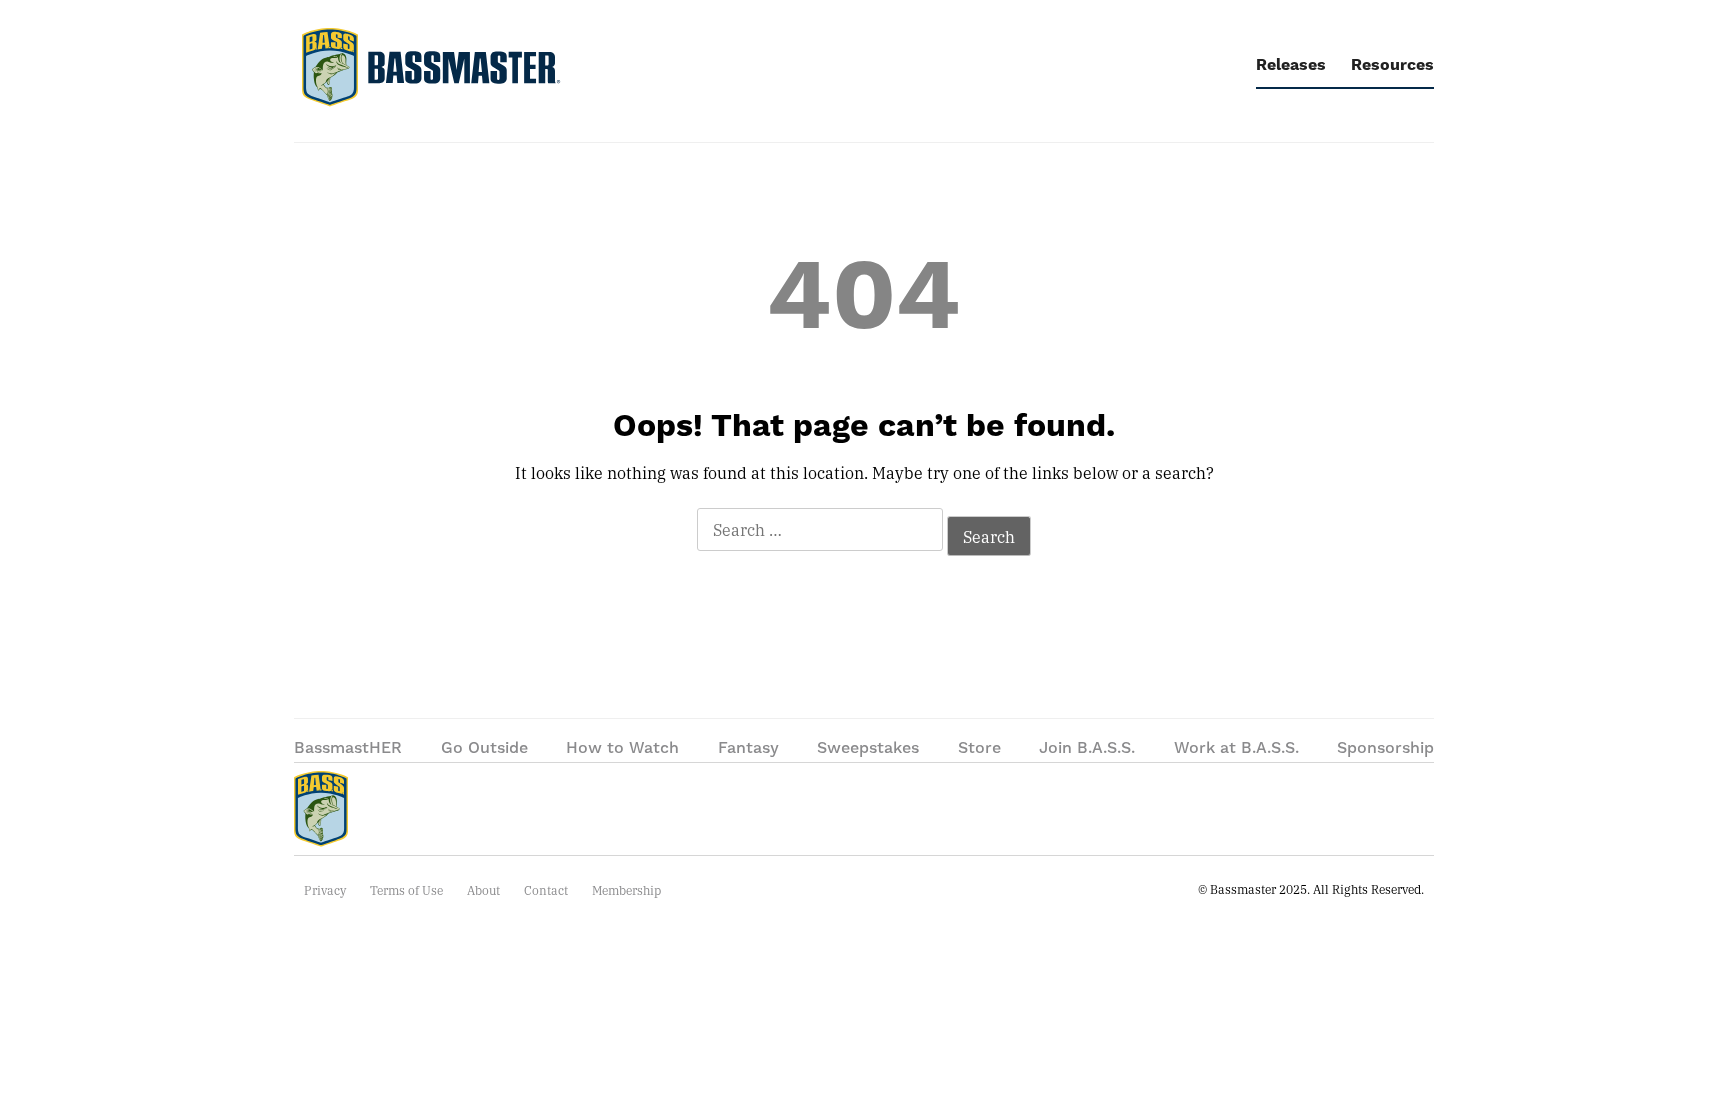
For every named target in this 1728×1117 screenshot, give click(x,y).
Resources (1392, 65)
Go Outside (484, 748)
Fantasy (748, 748)
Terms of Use (406, 890)
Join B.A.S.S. (1087, 748)
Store (979, 748)
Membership (626, 890)
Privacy (325, 890)
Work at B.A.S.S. (1236, 748)
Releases (1291, 65)
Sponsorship (1385, 748)
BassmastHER (348, 748)
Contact (546, 890)
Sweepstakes (868, 748)
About (483, 890)
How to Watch (622, 748)
